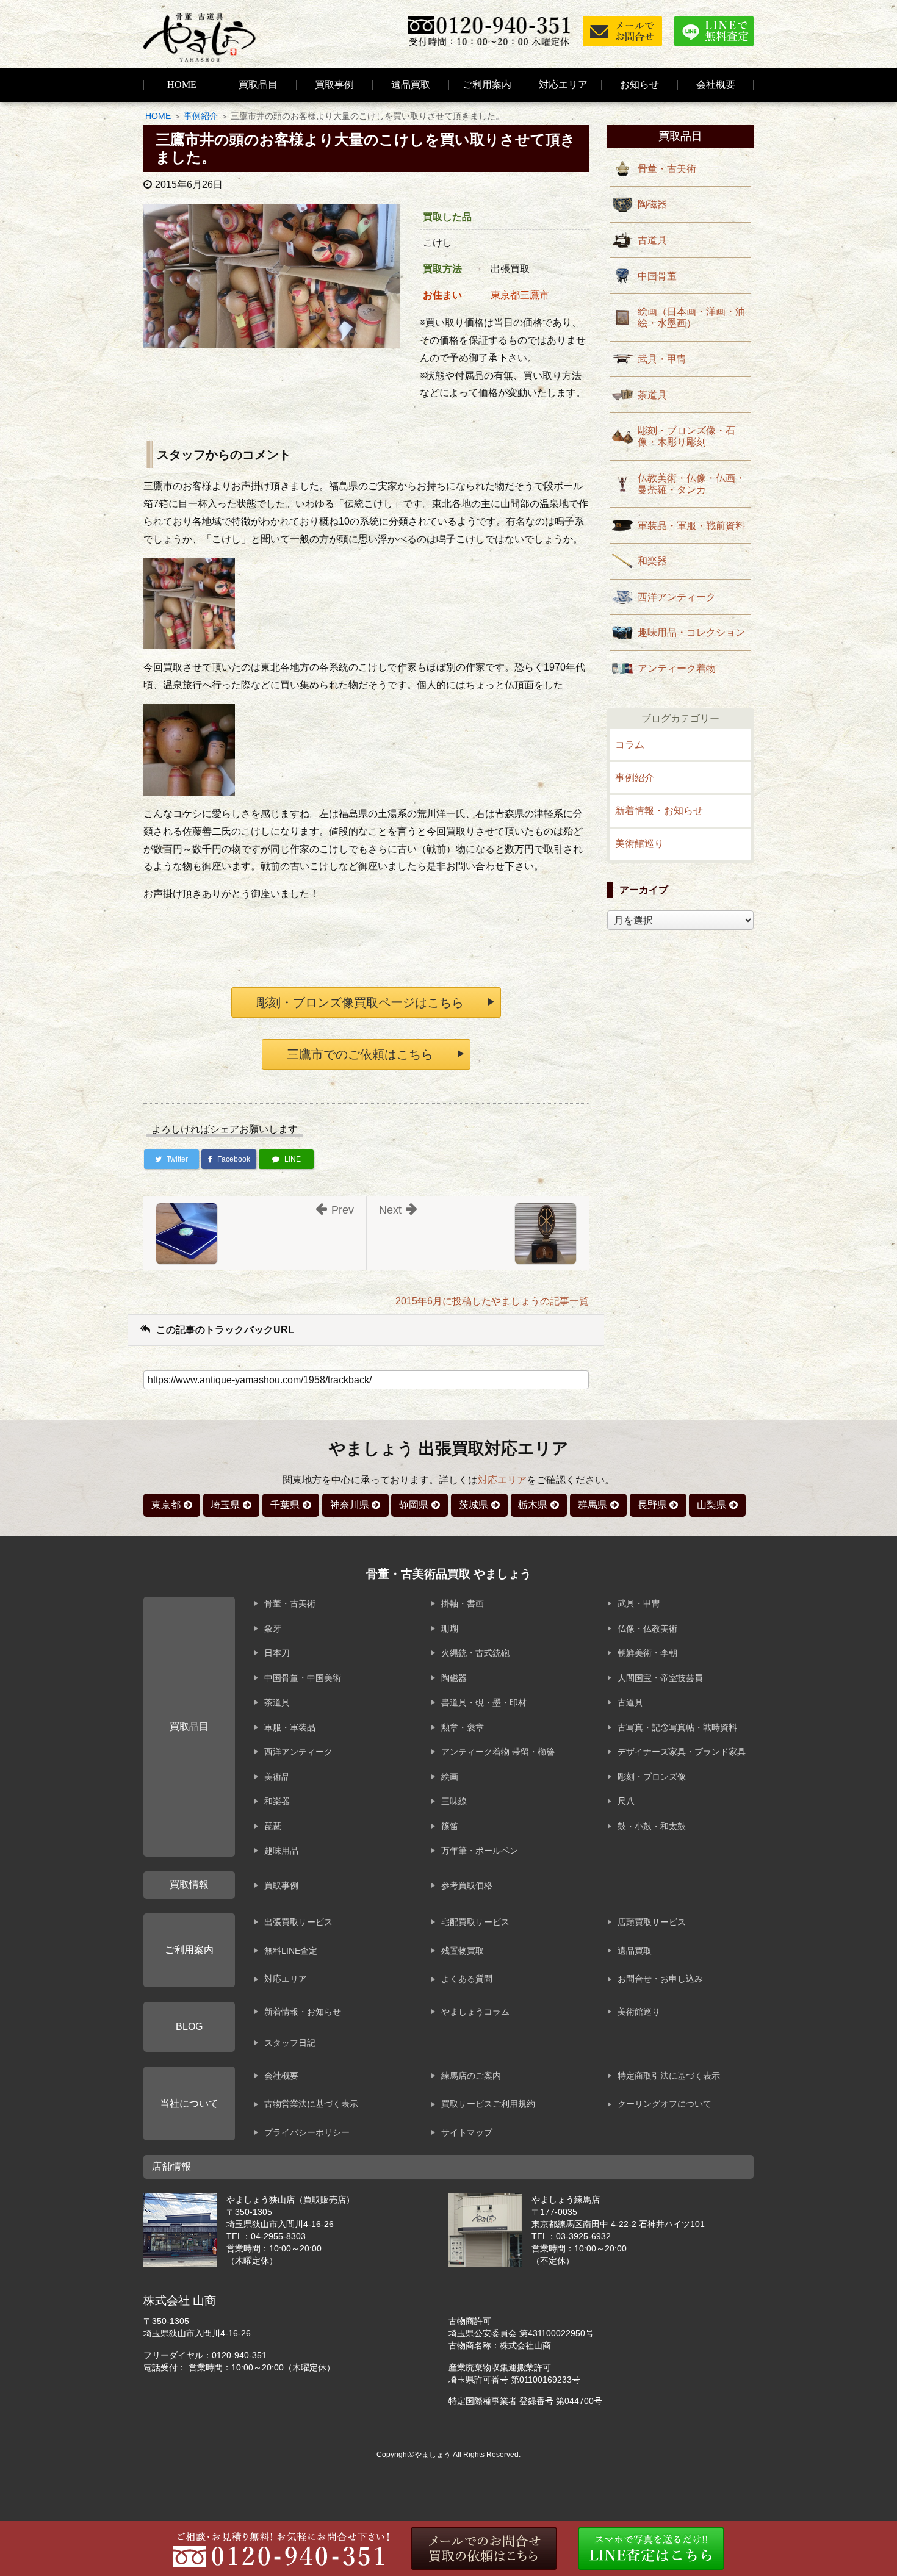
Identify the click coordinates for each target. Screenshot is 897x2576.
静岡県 (414, 1505)
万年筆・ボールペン (480, 1851)
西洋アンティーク (677, 597)
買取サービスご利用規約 (488, 2104)
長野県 (652, 1505)
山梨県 (711, 1505)
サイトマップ (467, 2132)
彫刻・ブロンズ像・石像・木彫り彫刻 (686, 436)
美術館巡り (639, 844)
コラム (630, 745)
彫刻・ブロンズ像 (652, 1777)
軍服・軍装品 (290, 1727)
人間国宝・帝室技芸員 (660, 1678)
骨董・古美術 (667, 169)
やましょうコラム (475, 2012)
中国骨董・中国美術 (303, 1678)
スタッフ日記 (290, 2043)
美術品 (277, 1777)
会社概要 (281, 2076)
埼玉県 (225, 1505)
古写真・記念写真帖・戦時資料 (677, 1727)
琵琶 (273, 1826)
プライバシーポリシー (307, 2132)
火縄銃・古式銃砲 (475, 1653)
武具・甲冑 (662, 359)
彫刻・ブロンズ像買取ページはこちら (360, 1002)
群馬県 (593, 1505)
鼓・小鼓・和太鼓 (652, 1826)
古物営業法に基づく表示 (311, 2104)
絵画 (450, 1777)
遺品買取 (411, 85)
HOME (182, 85)
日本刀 (277, 1653)
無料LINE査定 (291, 1951)
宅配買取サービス (475, 1922)
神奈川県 (350, 1505)
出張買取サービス (298, 1922)
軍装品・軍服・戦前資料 (691, 526)
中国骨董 (657, 276)
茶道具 (652, 395)
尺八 (626, 1801)
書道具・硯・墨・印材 (484, 1702)
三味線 (454, 1801)
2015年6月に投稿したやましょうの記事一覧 (492, 1301)
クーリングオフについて (665, 2104)
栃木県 (533, 1505)
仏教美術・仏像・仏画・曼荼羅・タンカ (691, 484)
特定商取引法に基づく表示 (669, 2076)
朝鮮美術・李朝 (647, 1653)
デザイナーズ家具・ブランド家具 (682, 1752)
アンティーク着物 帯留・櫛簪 (498, 1752)
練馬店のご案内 (471, 2076)
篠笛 (450, 1826)
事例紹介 (201, 116)
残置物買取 (463, 1951)
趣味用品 (281, 1851)
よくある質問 (467, 1979)
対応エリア (563, 85)
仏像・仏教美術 (647, 1628)
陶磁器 (652, 204)
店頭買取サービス (652, 1922)
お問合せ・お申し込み (660, 1979)
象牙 (273, 1628)
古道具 (652, 240)
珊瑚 (450, 1628)
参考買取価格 (467, 1885)
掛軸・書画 (463, 1603)
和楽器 (652, 561)
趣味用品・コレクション (691, 632)
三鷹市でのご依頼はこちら (360, 1054)
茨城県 (474, 1505)
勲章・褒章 (463, 1727)
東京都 (166, 1505)
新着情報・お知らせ (659, 811)
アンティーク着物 (677, 668)
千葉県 (285, 1505)
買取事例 (334, 85)
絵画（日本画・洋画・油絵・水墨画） (691, 317)
